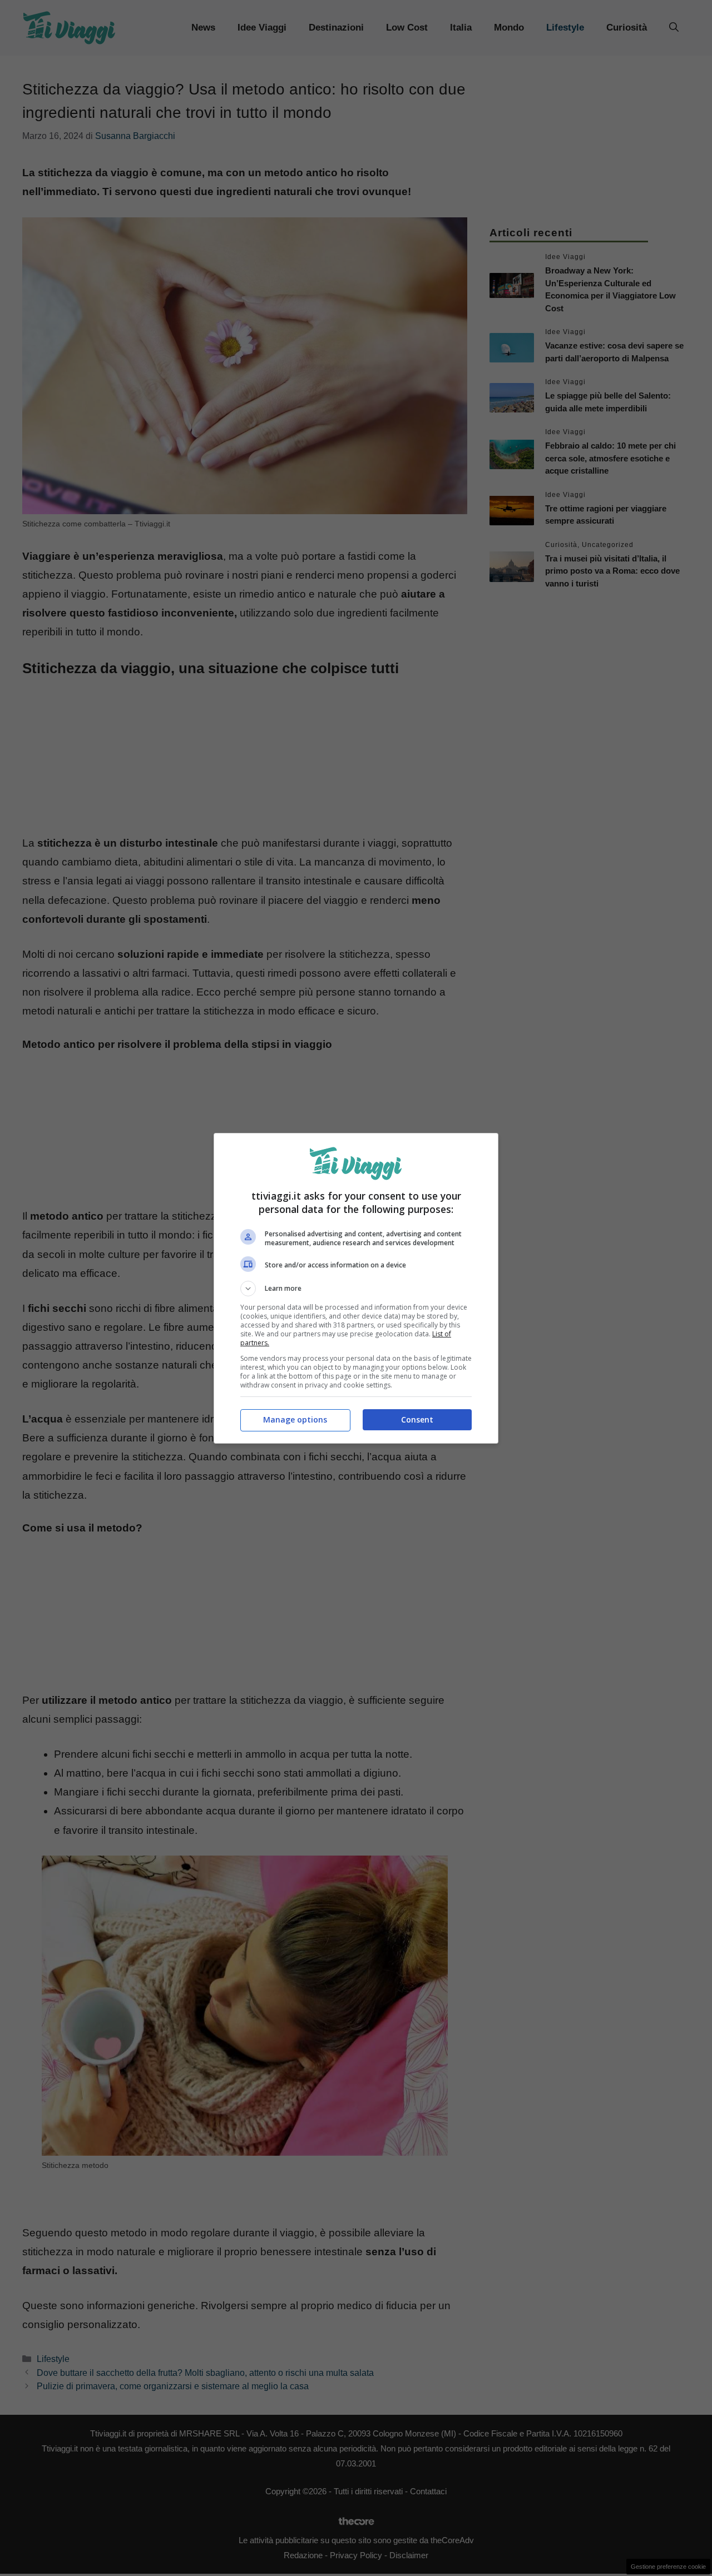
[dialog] (356, 1288)
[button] (356, 1289)
